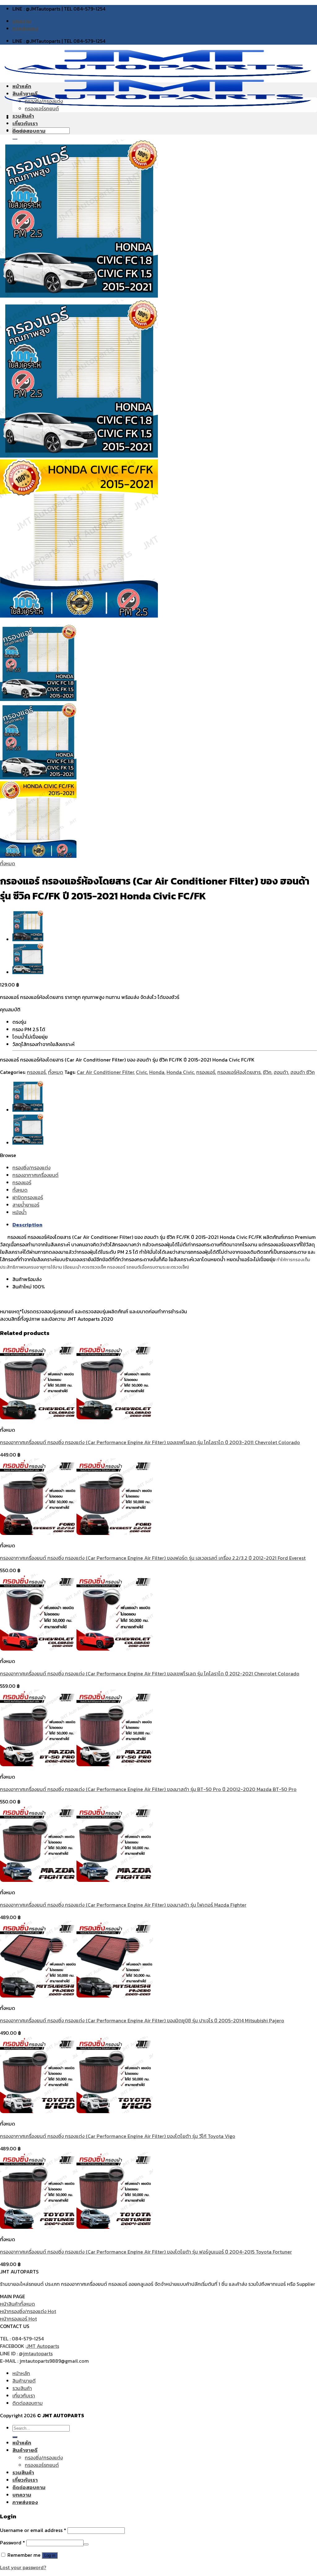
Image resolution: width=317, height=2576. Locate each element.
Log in (50, 2555)
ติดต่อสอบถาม (29, 131)
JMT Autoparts (43, 2346)
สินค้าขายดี (25, 94)
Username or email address (33, 2530)
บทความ (22, 21)
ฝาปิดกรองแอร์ (28, 1197)
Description (27, 1225)
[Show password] (86, 2544)
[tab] (165, 1225)
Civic (141, 1072)
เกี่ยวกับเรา (25, 123)
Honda (157, 1072)
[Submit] (15, 2437)
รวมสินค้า (23, 116)
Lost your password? (23, 2567)
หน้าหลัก (22, 86)
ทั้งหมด (8, 863)
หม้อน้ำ (20, 1212)
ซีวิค (267, 1072)
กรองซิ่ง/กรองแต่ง (44, 101)
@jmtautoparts (36, 2353)
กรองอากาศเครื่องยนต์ (35, 1175)
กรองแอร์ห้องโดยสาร (239, 1072)
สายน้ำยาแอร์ (26, 1205)
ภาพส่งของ (25, 29)
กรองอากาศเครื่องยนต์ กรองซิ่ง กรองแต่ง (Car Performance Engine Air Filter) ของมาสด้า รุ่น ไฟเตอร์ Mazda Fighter (123, 1905)
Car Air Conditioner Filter (105, 1072)
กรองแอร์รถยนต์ (42, 109)
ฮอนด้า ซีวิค (303, 1072)
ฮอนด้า (281, 1072)
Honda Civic (180, 1072)
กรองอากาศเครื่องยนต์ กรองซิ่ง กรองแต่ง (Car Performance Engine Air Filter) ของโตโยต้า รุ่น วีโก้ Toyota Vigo (118, 2136)
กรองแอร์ (36, 1072)
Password (13, 2543)
